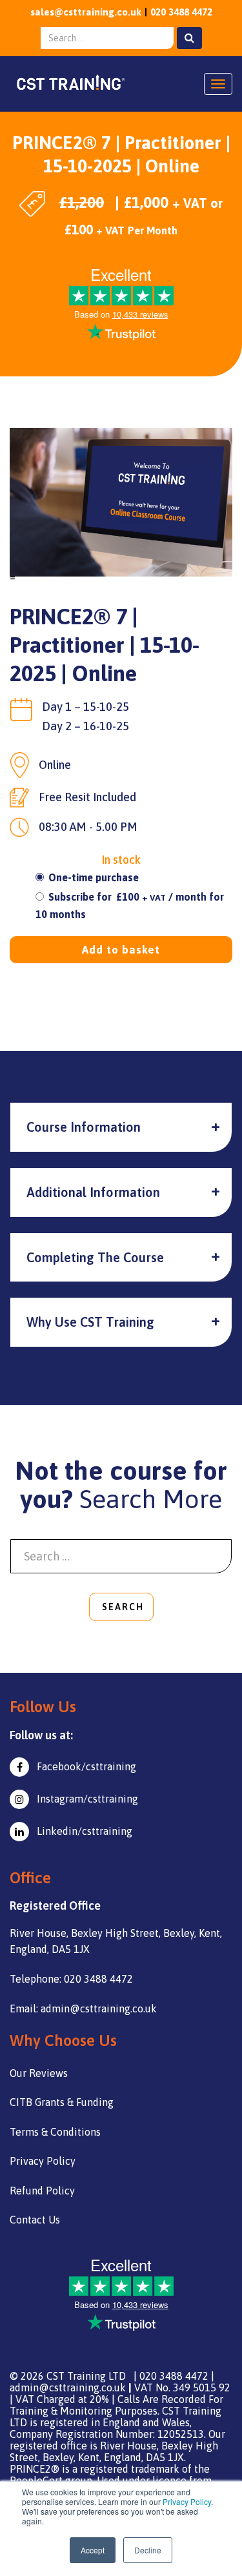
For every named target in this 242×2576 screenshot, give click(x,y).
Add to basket (121, 950)
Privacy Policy (187, 2501)
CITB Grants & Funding (62, 2102)
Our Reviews (39, 2073)
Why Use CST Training (90, 1322)
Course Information (84, 1127)
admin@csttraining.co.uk (68, 2387)
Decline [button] (148, 2550)
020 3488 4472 (181, 12)
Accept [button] (93, 2550)
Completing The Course (95, 1257)
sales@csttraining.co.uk (86, 12)
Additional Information (93, 1192)
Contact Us (35, 2220)
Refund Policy (42, 2191)
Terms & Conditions (55, 2132)
